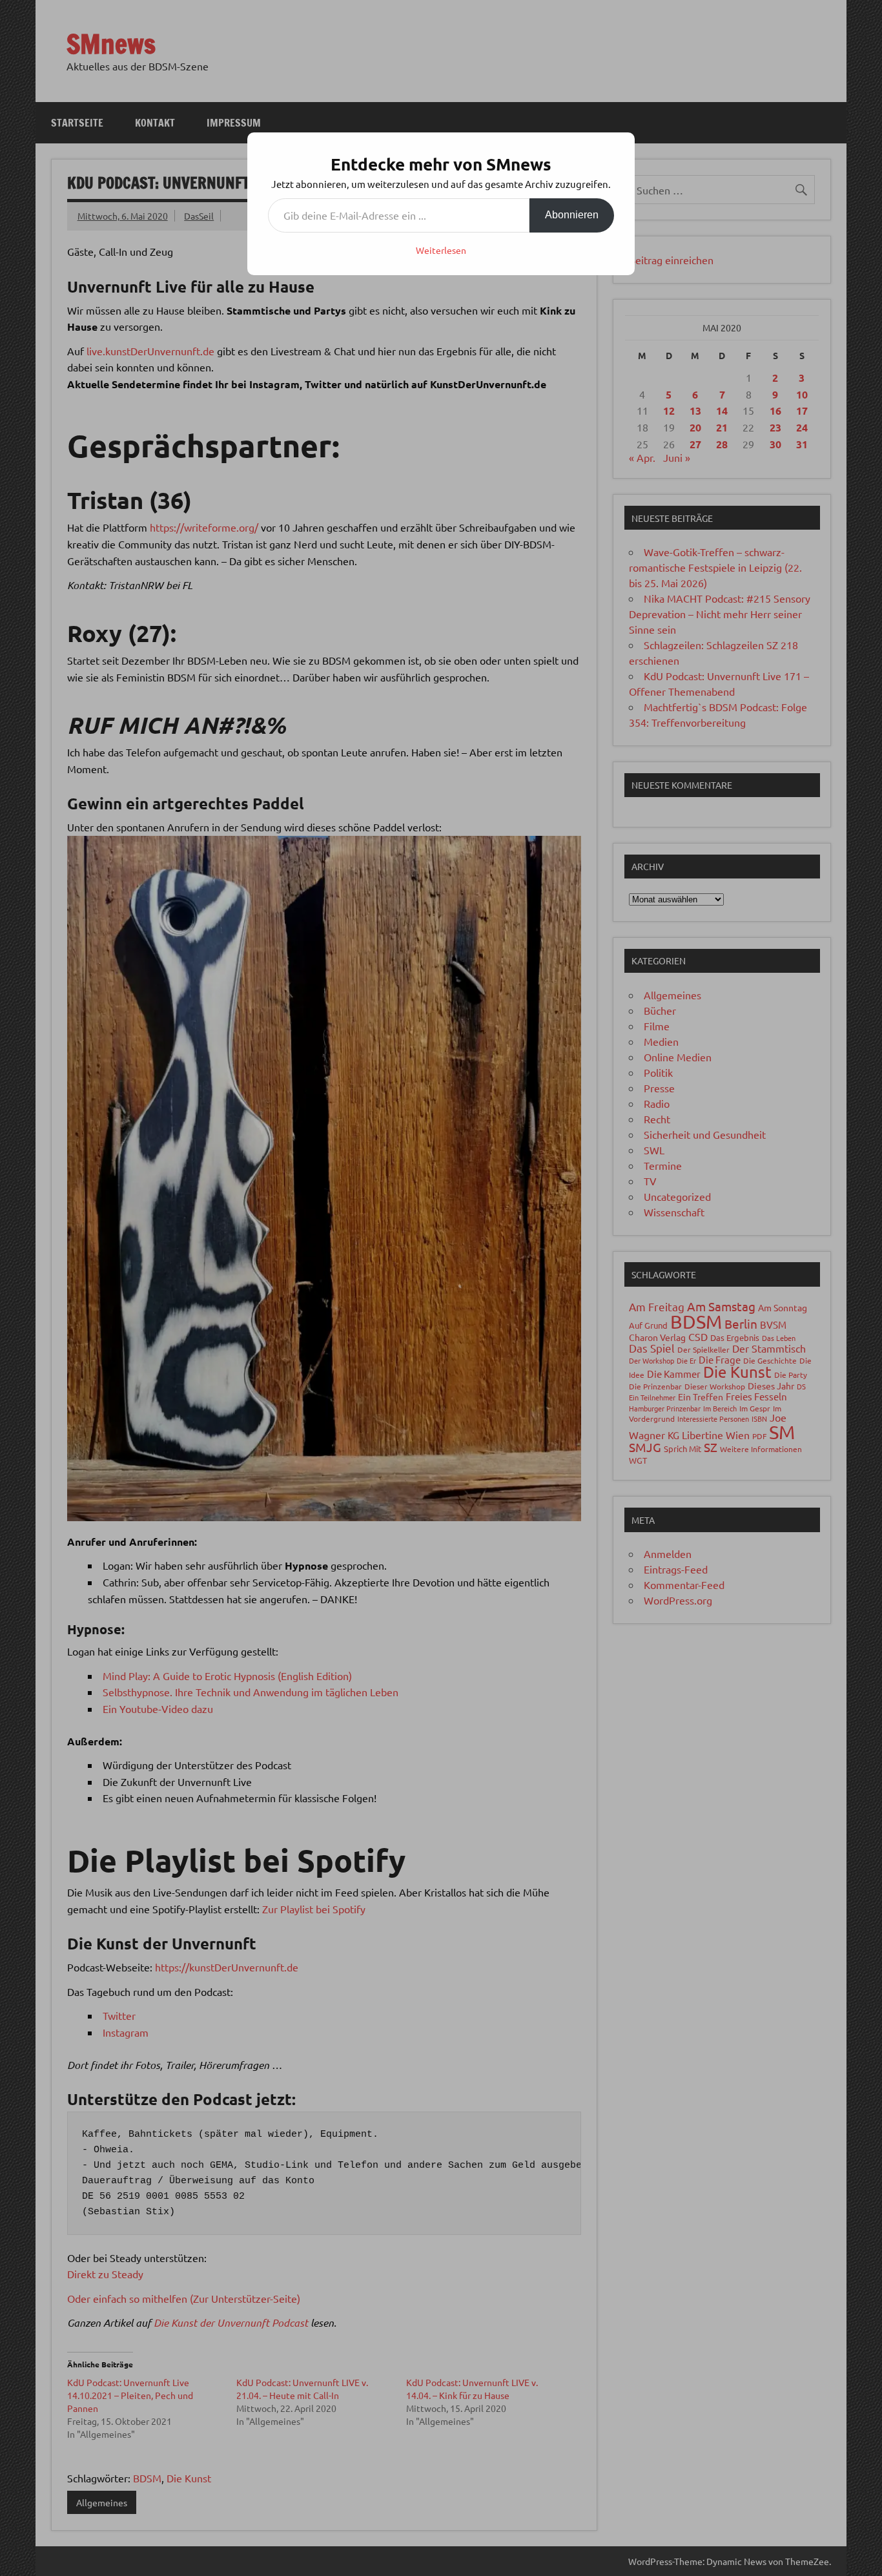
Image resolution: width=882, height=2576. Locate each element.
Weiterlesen (441, 250)
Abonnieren (572, 215)
